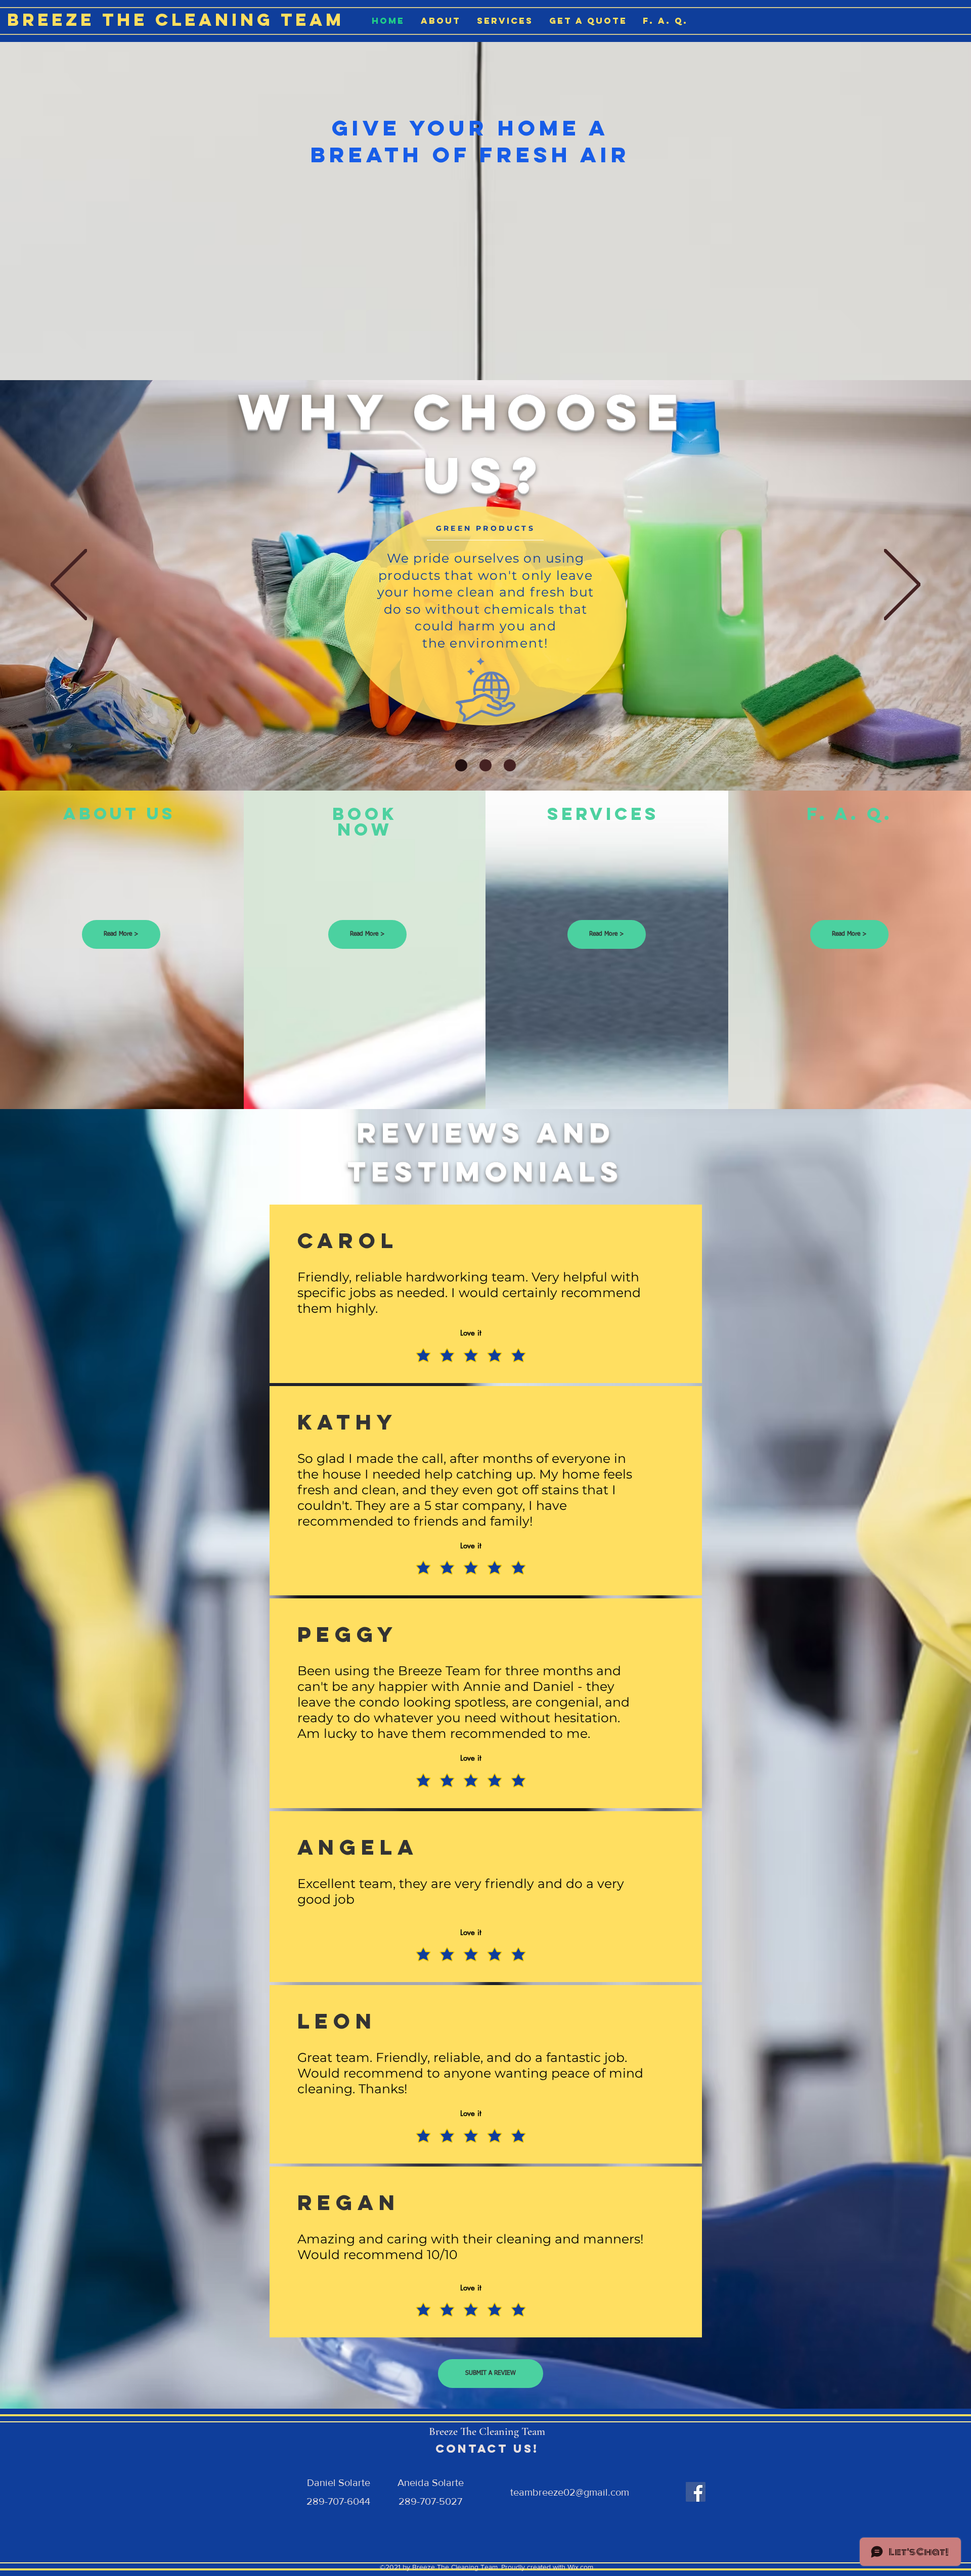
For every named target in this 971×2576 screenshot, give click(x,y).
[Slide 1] (461, 765)
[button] (491, 2374)
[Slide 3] (510, 765)
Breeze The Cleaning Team (176, 19)
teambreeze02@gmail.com (570, 2492)
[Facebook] (696, 2492)
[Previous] (69, 585)
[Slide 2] (485, 765)
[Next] (902, 585)
